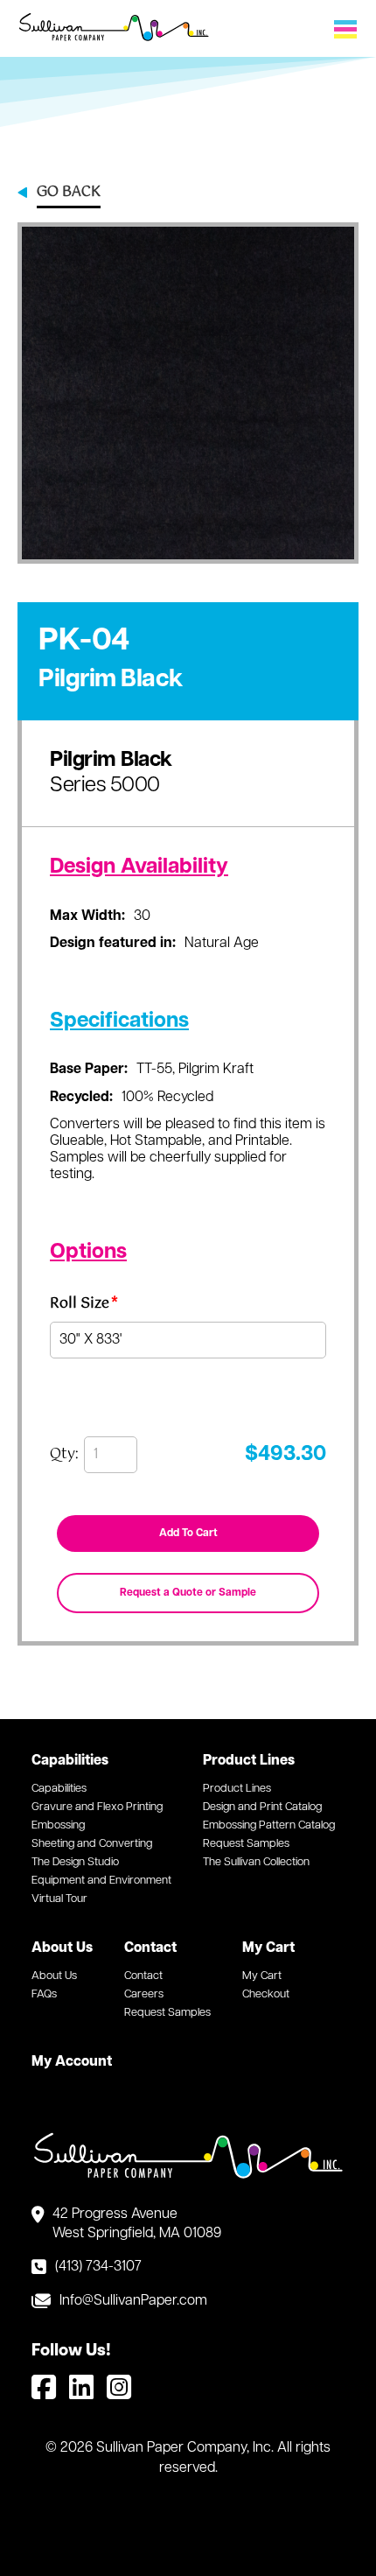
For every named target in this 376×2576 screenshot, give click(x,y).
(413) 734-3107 (98, 2267)
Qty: (64, 1455)
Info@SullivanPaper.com (133, 2301)
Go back (69, 193)
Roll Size (84, 1306)
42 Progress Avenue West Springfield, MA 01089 (137, 2224)
